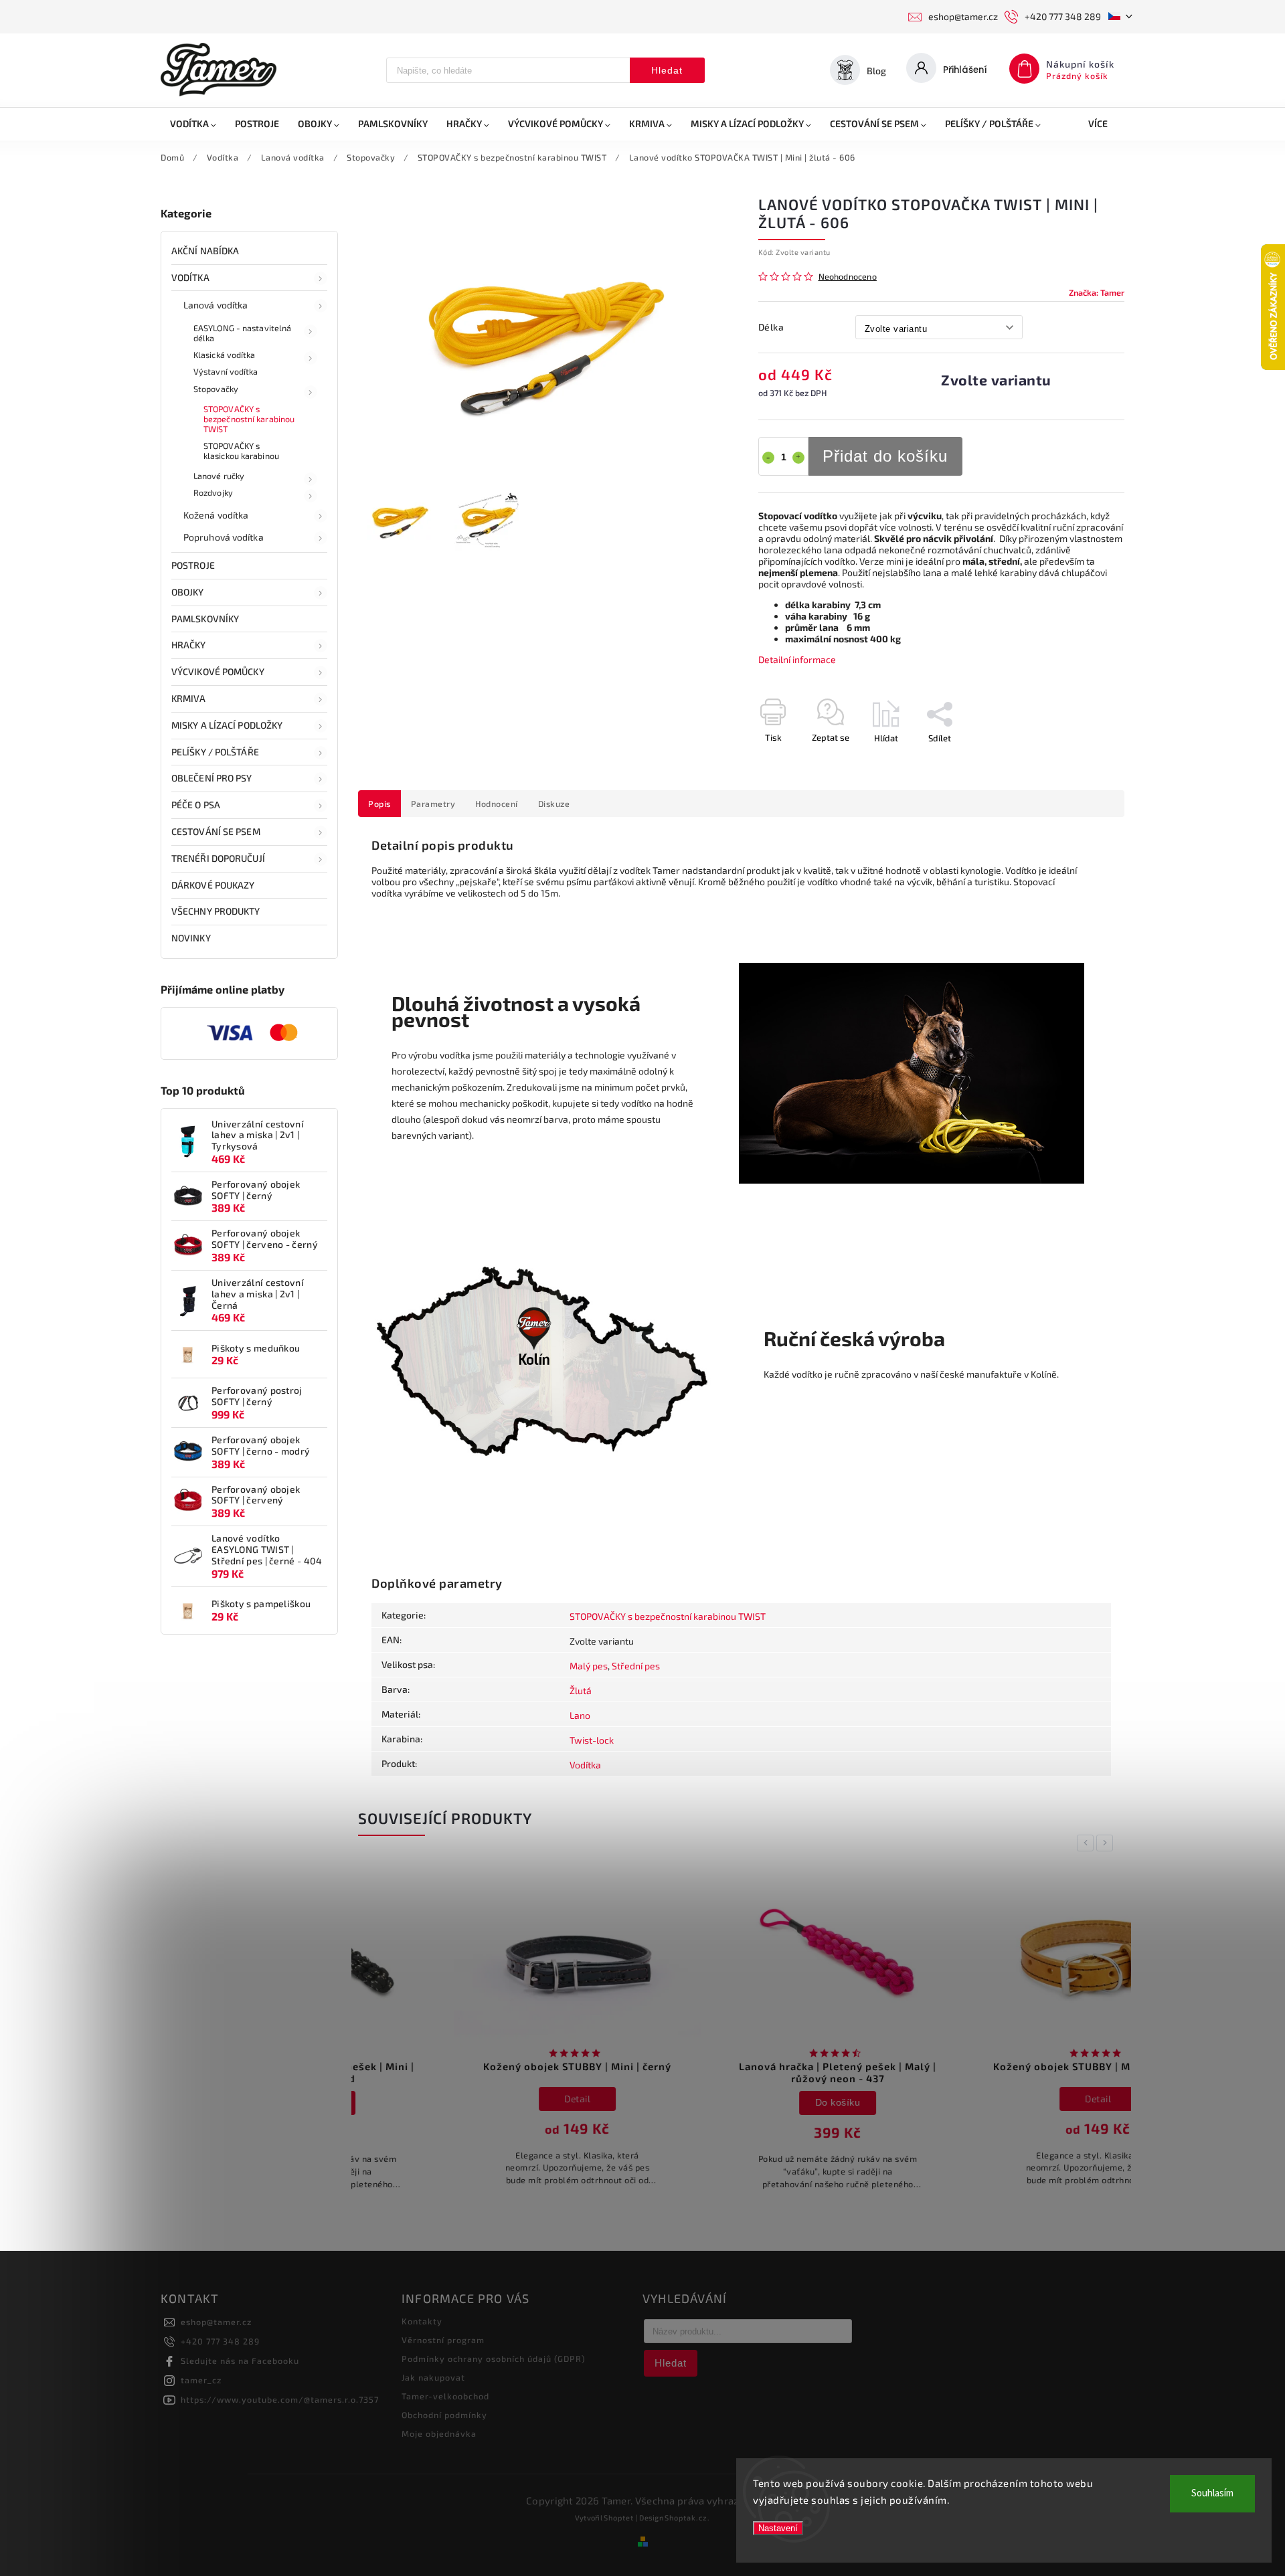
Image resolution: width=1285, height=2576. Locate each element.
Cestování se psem (216, 831)
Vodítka (190, 277)
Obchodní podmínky (444, 2415)
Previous (1088, 1843)
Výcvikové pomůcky (218, 671)
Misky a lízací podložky (227, 725)
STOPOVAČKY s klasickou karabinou (241, 451)
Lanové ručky (219, 476)
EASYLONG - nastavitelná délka (242, 333)
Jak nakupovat (433, 2377)
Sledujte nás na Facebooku (240, 2361)
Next (1107, 1843)
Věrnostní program (443, 2340)
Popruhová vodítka (224, 537)
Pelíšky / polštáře (215, 752)
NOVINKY (191, 938)
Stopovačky (216, 389)
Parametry (433, 804)
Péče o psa (196, 805)
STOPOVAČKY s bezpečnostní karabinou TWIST (249, 419)
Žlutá (581, 1690)
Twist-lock (592, 1740)
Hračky (189, 645)
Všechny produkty (216, 911)
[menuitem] (193, 124)
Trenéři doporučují (218, 858)
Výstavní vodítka (226, 371)
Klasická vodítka (225, 355)
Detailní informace (797, 659)
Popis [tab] (379, 804)
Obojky (188, 592)
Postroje (193, 565)
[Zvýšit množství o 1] (798, 458)
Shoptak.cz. (687, 2517)
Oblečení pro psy (212, 778)
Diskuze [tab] (554, 804)
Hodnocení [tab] (497, 804)
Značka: (1097, 292)
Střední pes (636, 1666)
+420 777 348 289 (220, 2341)
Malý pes (589, 1666)
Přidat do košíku (885, 456)
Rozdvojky (213, 492)
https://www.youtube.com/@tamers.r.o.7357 (280, 2399)
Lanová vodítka (216, 305)
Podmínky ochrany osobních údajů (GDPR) (494, 2359)
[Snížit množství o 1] (768, 458)
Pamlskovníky (205, 619)
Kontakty (422, 2321)
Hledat (667, 70)
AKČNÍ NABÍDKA (205, 251)
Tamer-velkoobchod (445, 2396)
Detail (482, 2099)
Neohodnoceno (848, 277)
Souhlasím (1212, 2493)
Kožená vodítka (216, 515)
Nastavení (778, 2528)
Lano (580, 1715)
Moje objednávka (439, 2433)
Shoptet (619, 2517)
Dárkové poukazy (213, 885)
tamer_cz (201, 2380)
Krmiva (189, 698)
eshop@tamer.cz (216, 2322)
